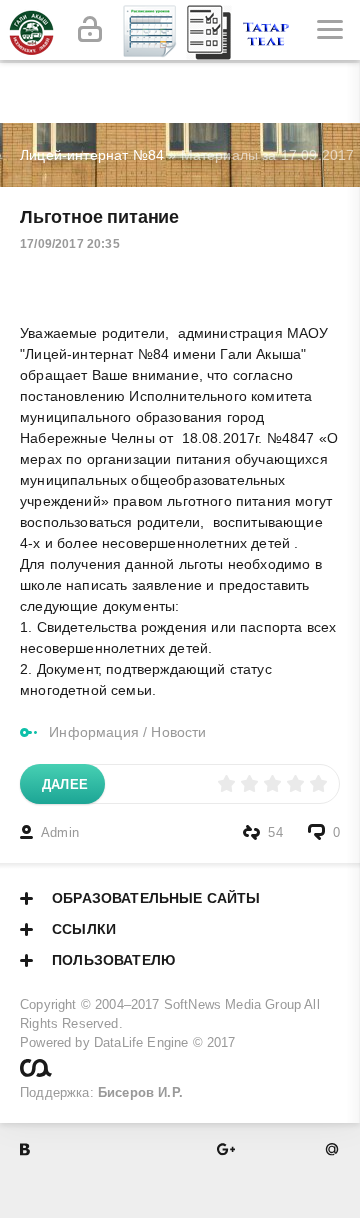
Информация (94, 732)
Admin (60, 833)
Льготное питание (99, 217)
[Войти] (90, 30)
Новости (178, 732)
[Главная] (30, 30)
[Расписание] (150, 30)
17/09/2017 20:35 (70, 244)
